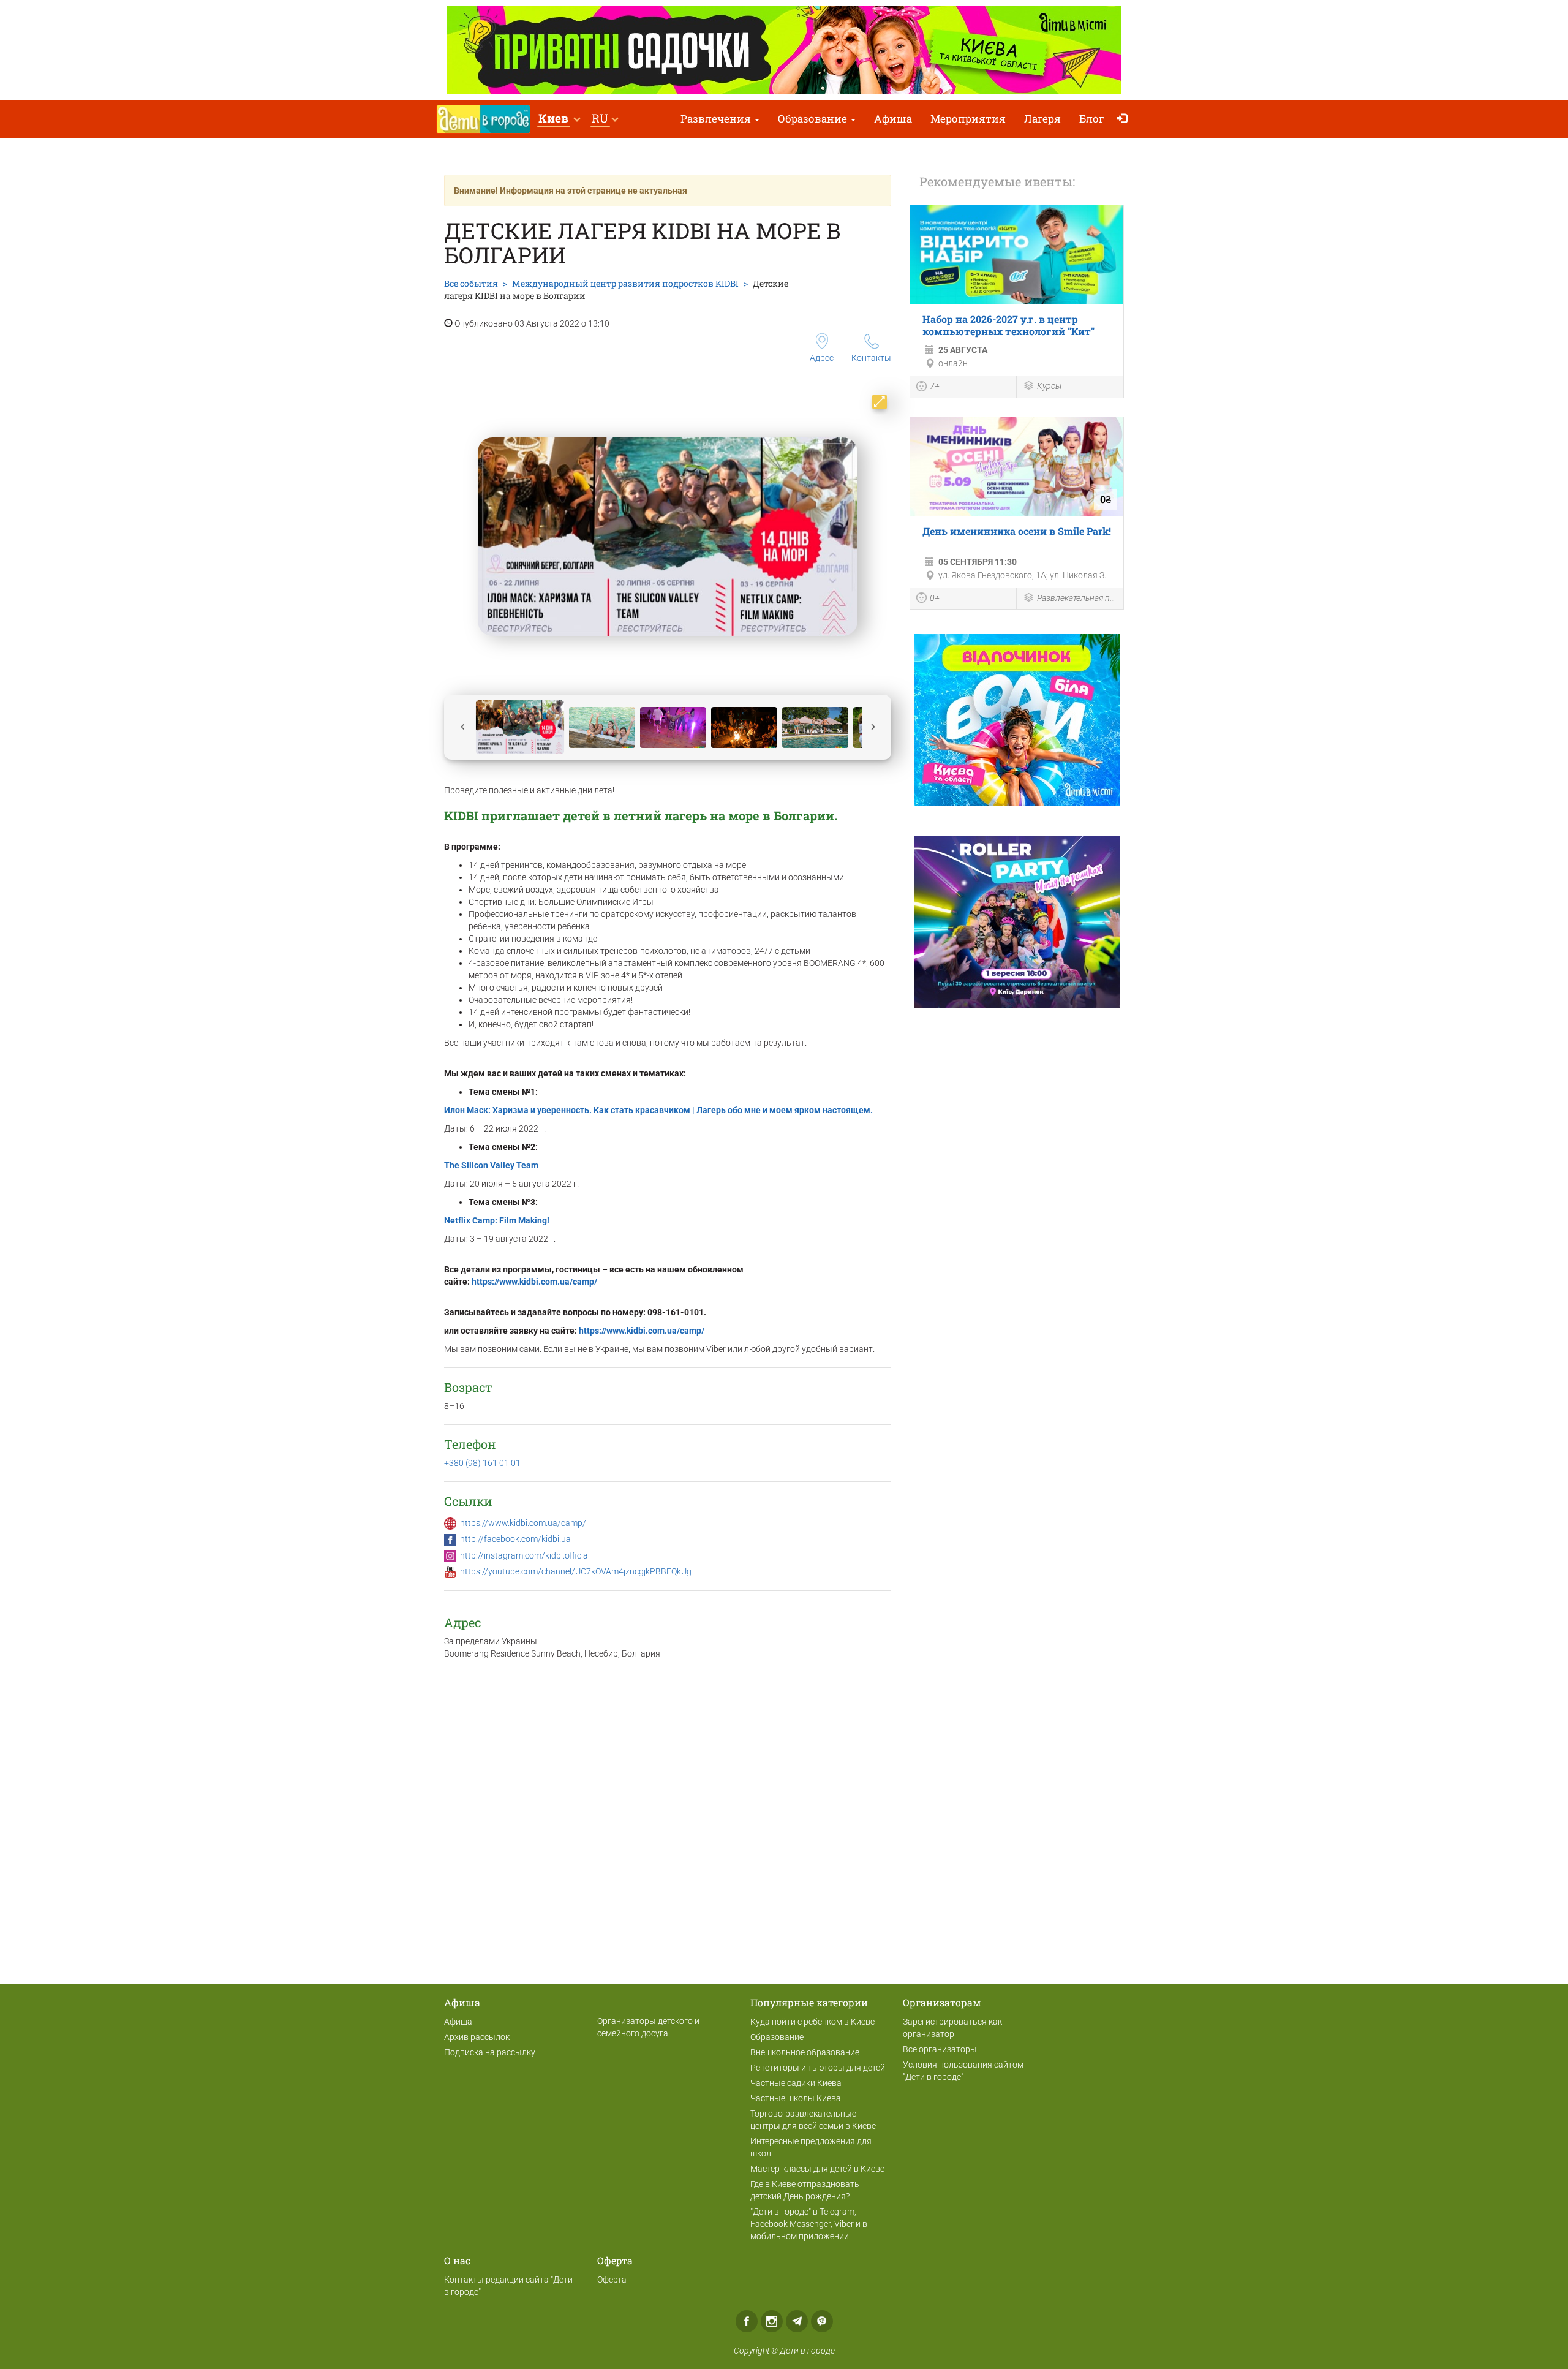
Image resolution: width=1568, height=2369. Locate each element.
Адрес (822, 358)
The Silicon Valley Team (491, 1165)
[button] (559, 119)
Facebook (747, 2321)
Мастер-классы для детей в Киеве (817, 2169)
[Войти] (1125, 119)
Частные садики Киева (796, 2083)
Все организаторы (940, 2049)
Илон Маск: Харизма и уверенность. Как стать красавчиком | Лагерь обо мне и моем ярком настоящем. (658, 1110)
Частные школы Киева (796, 2098)
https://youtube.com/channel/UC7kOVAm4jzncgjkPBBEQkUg (576, 1571)
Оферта (612, 2280)
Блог (1092, 119)
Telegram (797, 2321)
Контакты (871, 358)
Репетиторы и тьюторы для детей (818, 2068)
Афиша (893, 119)
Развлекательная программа (1077, 598)
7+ (935, 386)
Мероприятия (968, 119)
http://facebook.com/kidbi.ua (515, 1539)
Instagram (772, 2321)
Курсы (1049, 386)
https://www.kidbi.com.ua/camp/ (534, 1282)
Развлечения (717, 119)
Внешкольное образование (805, 2052)
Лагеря (1042, 119)
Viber (822, 2321)
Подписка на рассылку (490, 2052)
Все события (471, 283)
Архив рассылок (477, 2037)
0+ (935, 598)
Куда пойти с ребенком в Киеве (812, 2022)
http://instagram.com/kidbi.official (525, 1555)
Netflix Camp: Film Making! (497, 1220)
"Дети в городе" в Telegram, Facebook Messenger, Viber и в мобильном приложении (809, 2224)
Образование (814, 119)
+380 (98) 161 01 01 (482, 1463)
